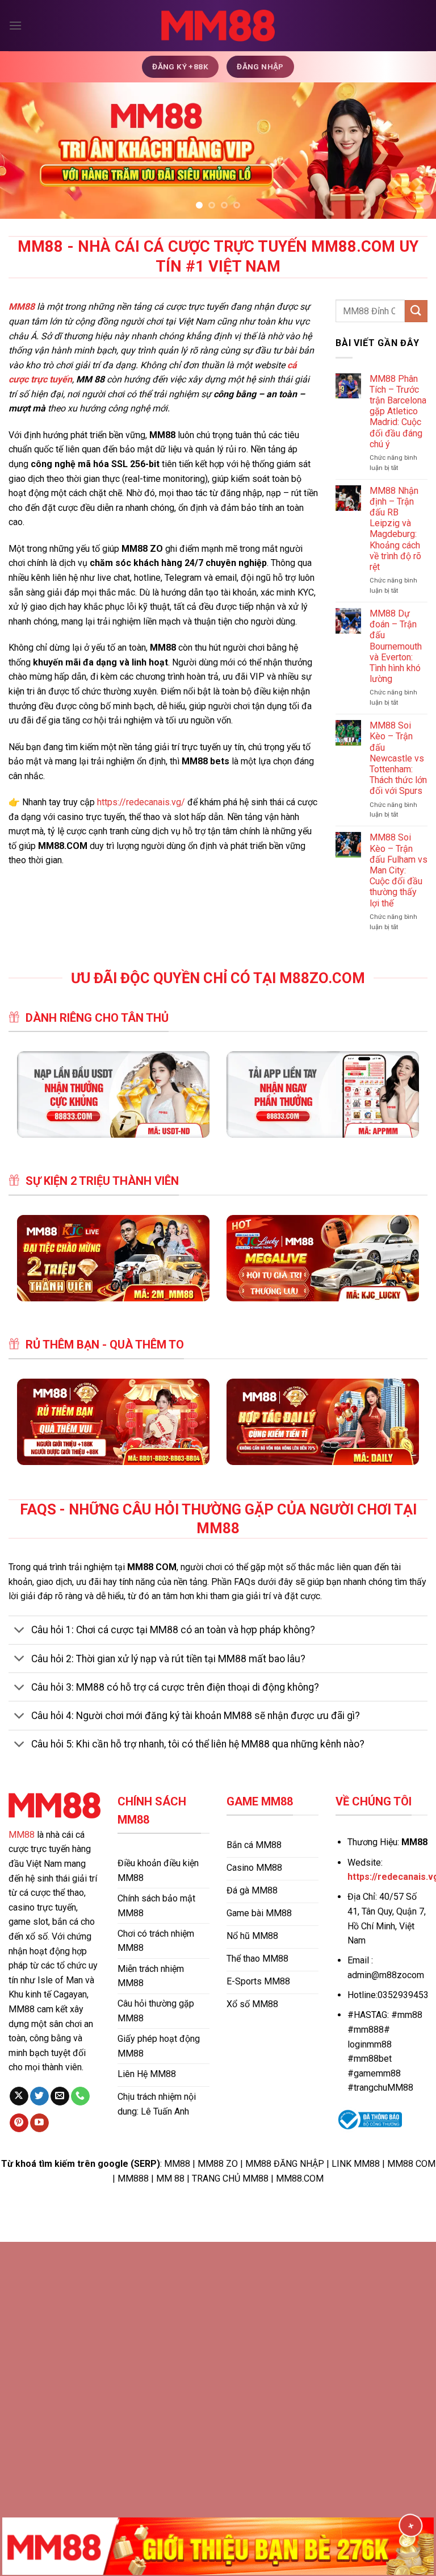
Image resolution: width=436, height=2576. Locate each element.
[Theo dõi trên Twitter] (39, 2096)
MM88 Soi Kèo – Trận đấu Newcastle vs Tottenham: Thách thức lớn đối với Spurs (398, 758)
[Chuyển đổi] (20, 1631)
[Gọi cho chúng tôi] (80, 2096)
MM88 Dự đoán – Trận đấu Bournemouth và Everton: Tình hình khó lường (396, 646)
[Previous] (23, 151)
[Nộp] (416, 311)
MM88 (22, 1835)
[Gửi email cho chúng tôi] (60, 2096)
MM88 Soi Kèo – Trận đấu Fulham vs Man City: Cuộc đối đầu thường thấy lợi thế (399, 870)
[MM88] (218, 26)
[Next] (413, 151)
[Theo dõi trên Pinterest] (19, 2123)
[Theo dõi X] (19, 2096)
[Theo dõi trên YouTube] (39, 2123)
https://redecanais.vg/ (141, 802)
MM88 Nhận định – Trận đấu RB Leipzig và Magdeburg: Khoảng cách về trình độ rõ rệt (395, 529)
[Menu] (15, 25)
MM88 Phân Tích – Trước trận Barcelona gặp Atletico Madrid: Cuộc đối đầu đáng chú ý (398, 411)
